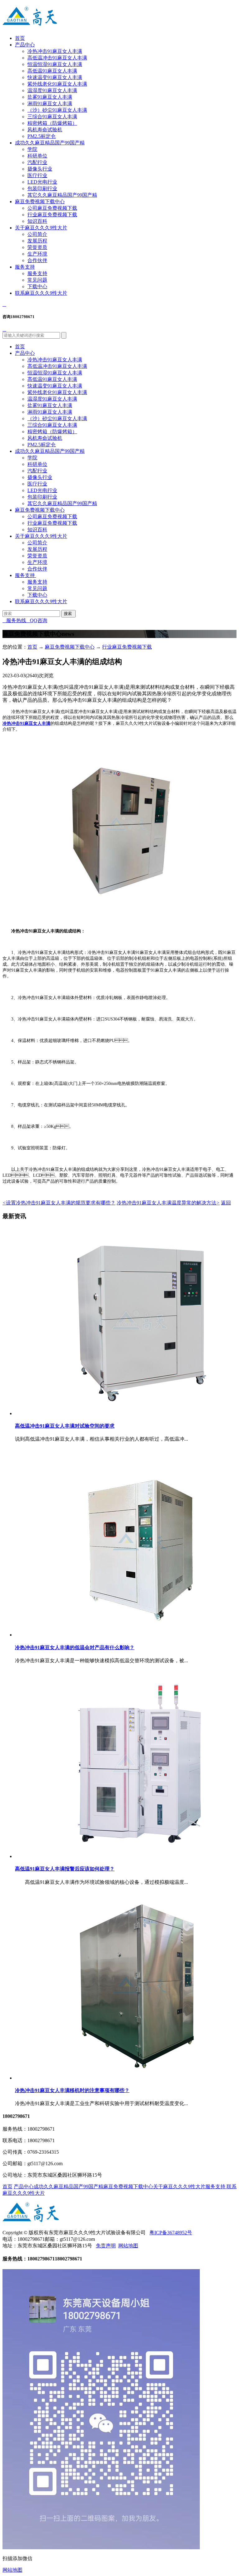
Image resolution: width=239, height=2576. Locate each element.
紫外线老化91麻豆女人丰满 (57, 84)
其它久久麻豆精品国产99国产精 (62, 195)
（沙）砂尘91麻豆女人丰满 (57, 110)
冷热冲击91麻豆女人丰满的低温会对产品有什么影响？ (75, 1647)
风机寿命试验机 (45, 130)
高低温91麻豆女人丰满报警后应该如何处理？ (65, 1869)
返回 (226, 1203)
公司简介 (37, 234)
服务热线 (14, 620)
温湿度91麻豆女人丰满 (52, 90)
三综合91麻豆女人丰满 (52, 117)
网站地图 (128, 2246)
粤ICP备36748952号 (171, 2233)
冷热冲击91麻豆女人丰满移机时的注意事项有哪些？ (72, 2090)
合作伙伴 (37, 260)
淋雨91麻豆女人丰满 (50, 103)
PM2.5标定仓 (42, 136)
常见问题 (37, 280)
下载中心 (37, 286)
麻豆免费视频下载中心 (40, 202)
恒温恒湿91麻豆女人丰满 (55, 64)
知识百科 (37, 221)
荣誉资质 (37, 247)
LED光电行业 (42, 182)
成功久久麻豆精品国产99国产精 (50, 143)
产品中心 (25, 45)
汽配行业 (37, 162)
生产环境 (37, 254)
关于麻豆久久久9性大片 (41, 228)
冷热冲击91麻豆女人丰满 (55, 51)
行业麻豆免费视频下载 (52, 215)
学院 (32, 149)
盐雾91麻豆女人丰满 (50, 97)
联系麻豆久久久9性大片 (41, 293)
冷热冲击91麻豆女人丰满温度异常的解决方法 (168, 1203)
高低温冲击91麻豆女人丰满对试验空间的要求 (65, 1426)
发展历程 (37, 241)
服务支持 (25, 267)
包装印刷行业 (42, 188)
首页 (20, 38)
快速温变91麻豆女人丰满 (55, 77)
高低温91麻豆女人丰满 (52, 71)
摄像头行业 (40, 169)
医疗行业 (37, 175)
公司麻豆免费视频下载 (52, 208)
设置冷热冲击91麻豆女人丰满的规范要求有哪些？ (59, 1203)
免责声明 (106, 2246)
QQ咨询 (37, 620)
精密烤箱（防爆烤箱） (52, 123)
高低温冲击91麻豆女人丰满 (57, 58)
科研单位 (37, 156)
